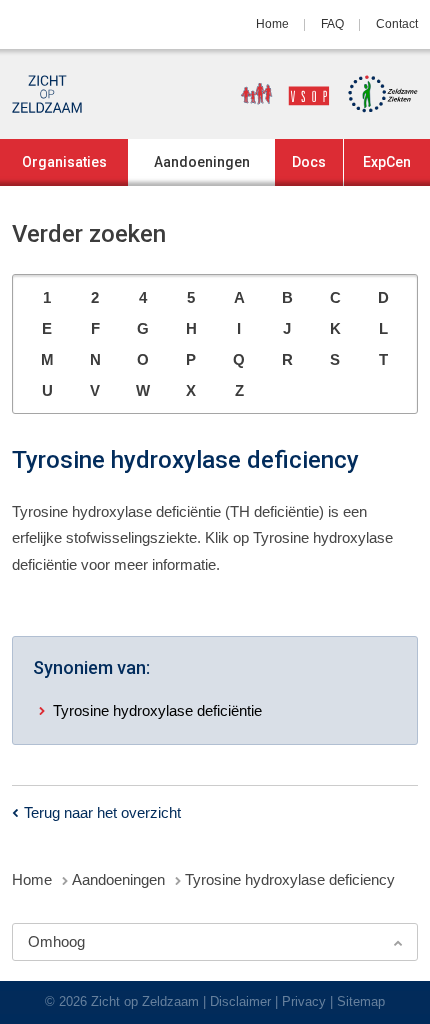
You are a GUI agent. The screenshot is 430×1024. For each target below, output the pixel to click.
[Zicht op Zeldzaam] (47, 94)
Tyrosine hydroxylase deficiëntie (157, 710)
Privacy (304, 1001)
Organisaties (64, 162)
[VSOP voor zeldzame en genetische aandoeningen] (278, 94)
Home (272, 24)
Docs (309, 162)
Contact (397, 24)
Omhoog (56, 941)
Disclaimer (240, 1001)
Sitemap (361, 1001)
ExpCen (387, 162)
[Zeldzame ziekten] (376, 94)
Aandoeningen (202, 162)
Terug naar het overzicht (102, 812)
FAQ (332, 24)
